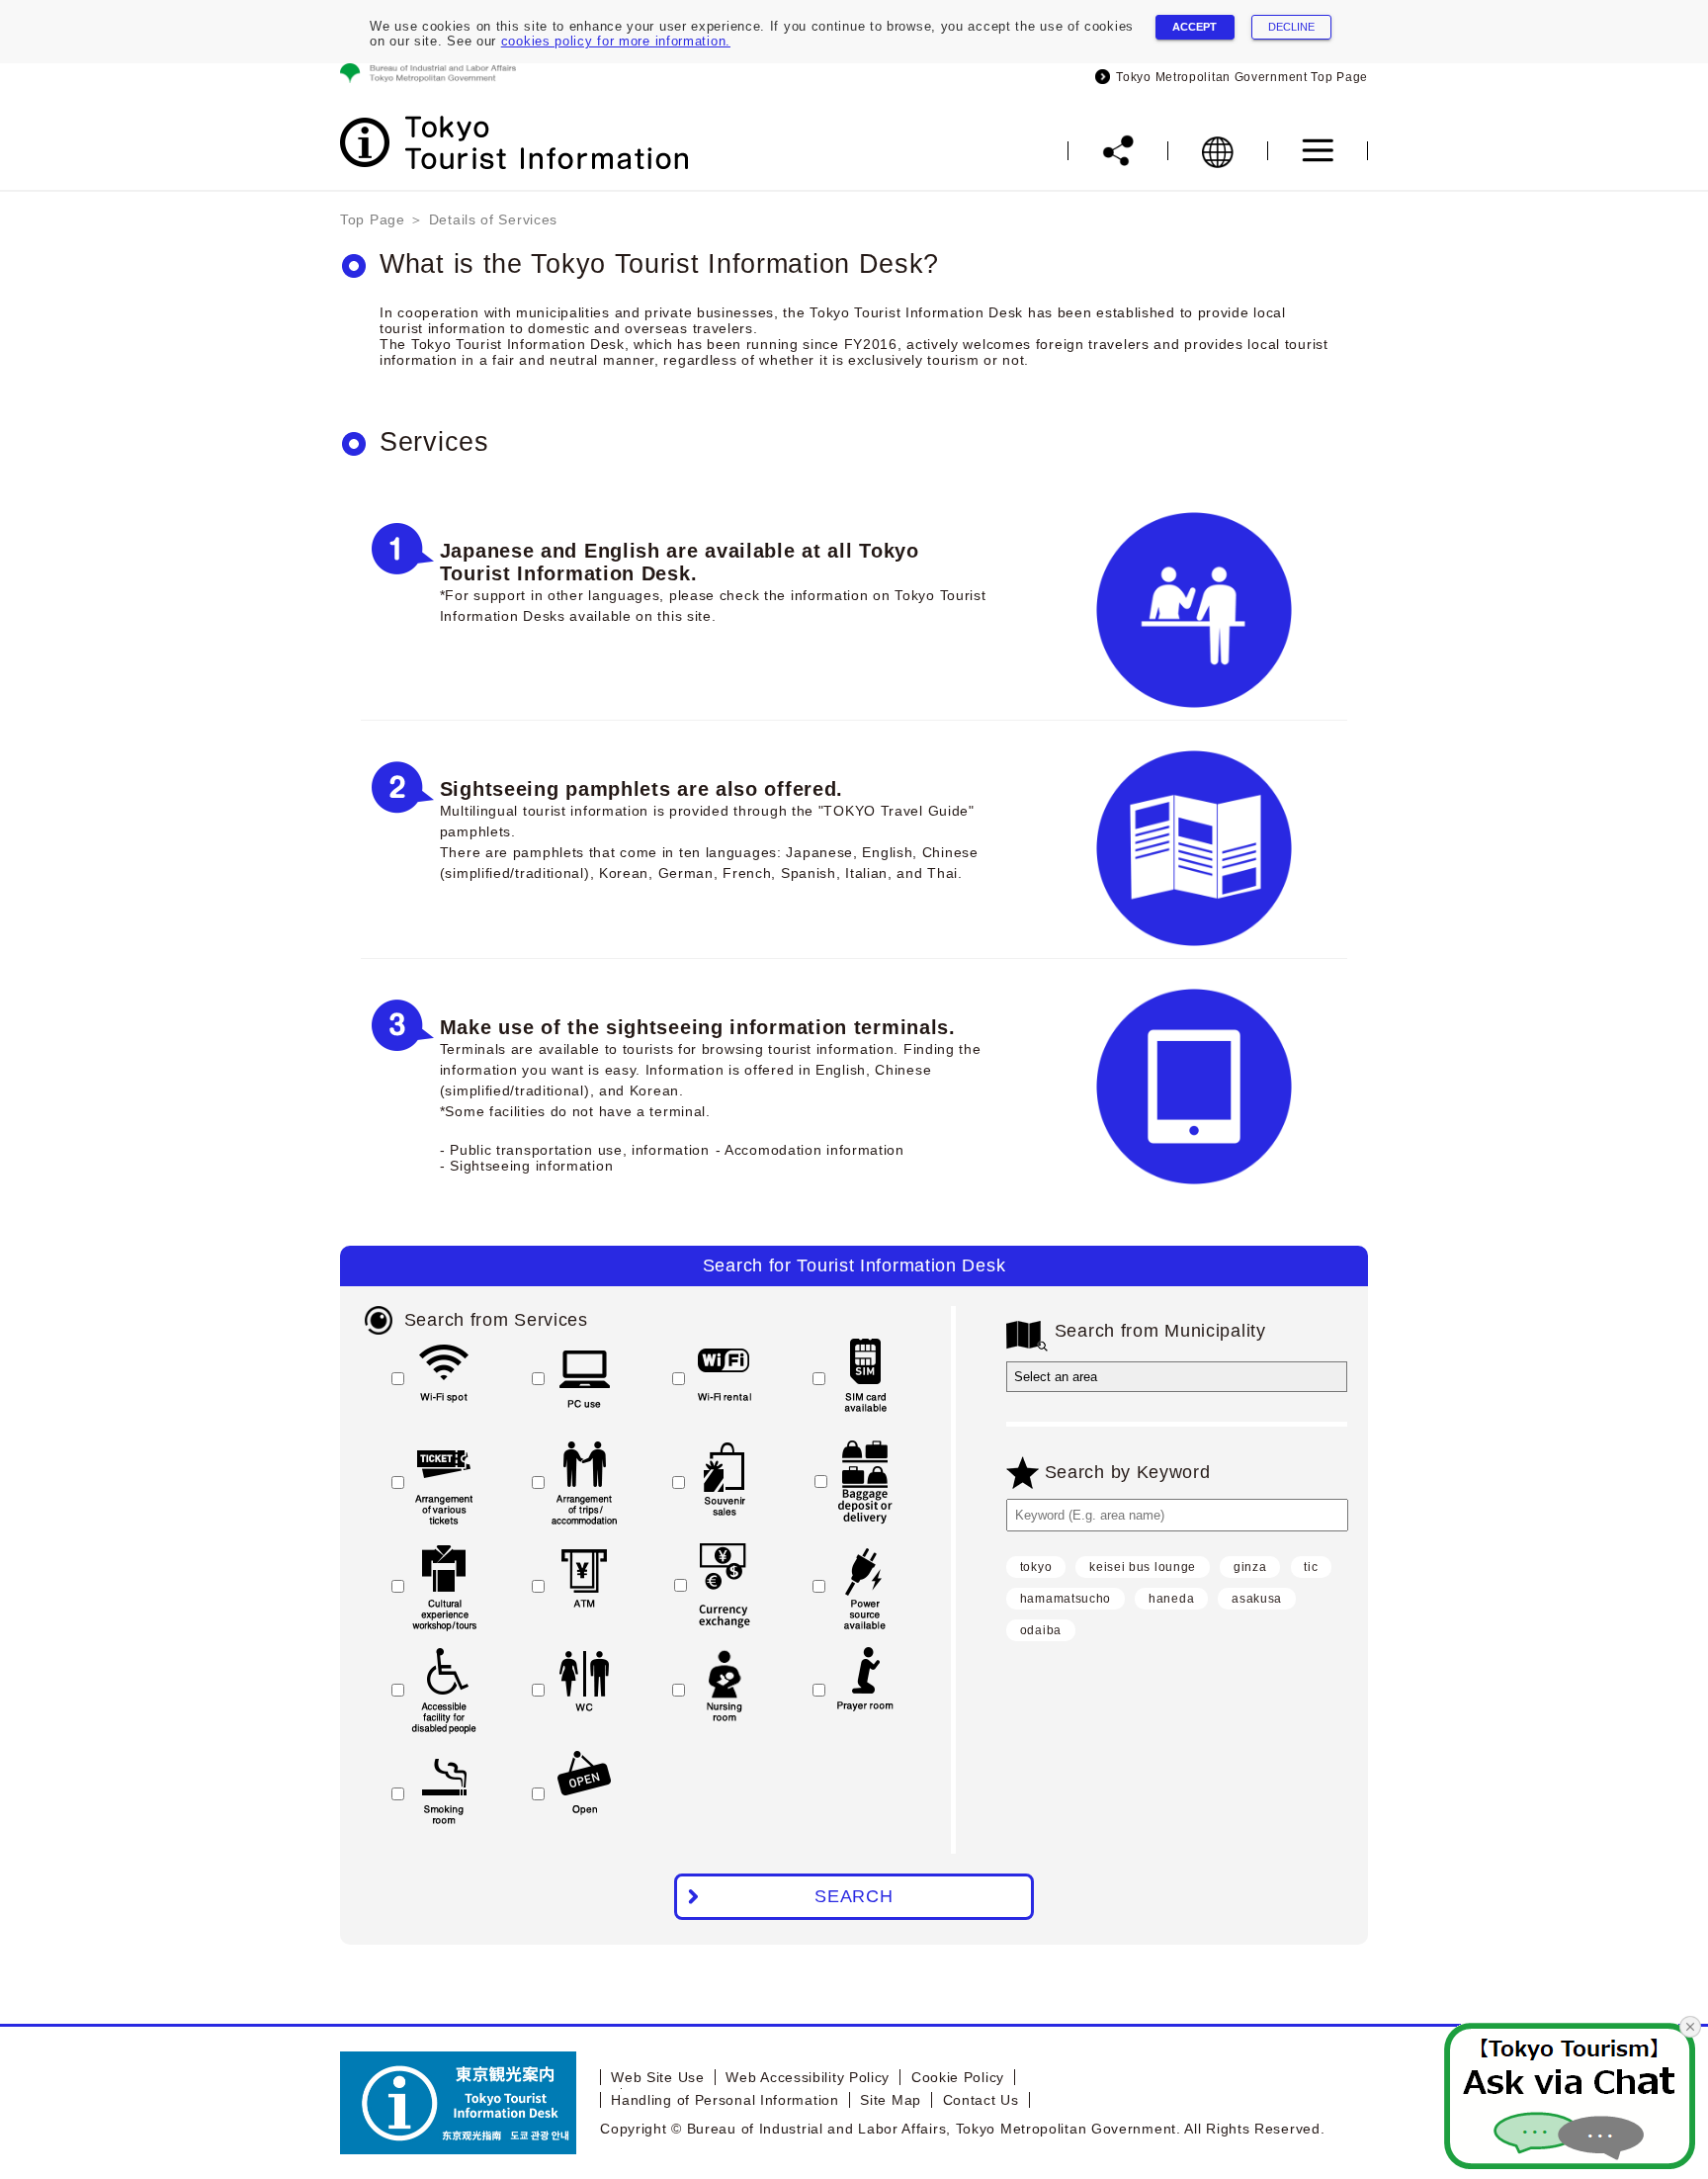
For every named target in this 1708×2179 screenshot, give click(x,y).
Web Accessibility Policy (808, 2077)
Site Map (891, 2100)
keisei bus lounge (1143, 1567)
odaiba (1041, 1630)
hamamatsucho (1066, 1599)
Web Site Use (657, 2077)
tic (1311, 1567)
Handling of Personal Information (725, 2100)
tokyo (1036, 1567)
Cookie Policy (958, 2077)
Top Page (373, 219)
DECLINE (1291, 27)
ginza (1250, 1567)
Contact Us (981, 2100)
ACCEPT (1195, 27)
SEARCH (854, 1896)
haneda (1171, 1599)
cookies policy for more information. (616, 41)
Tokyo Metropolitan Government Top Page (1239, 77)
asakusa (1257, 1599)
